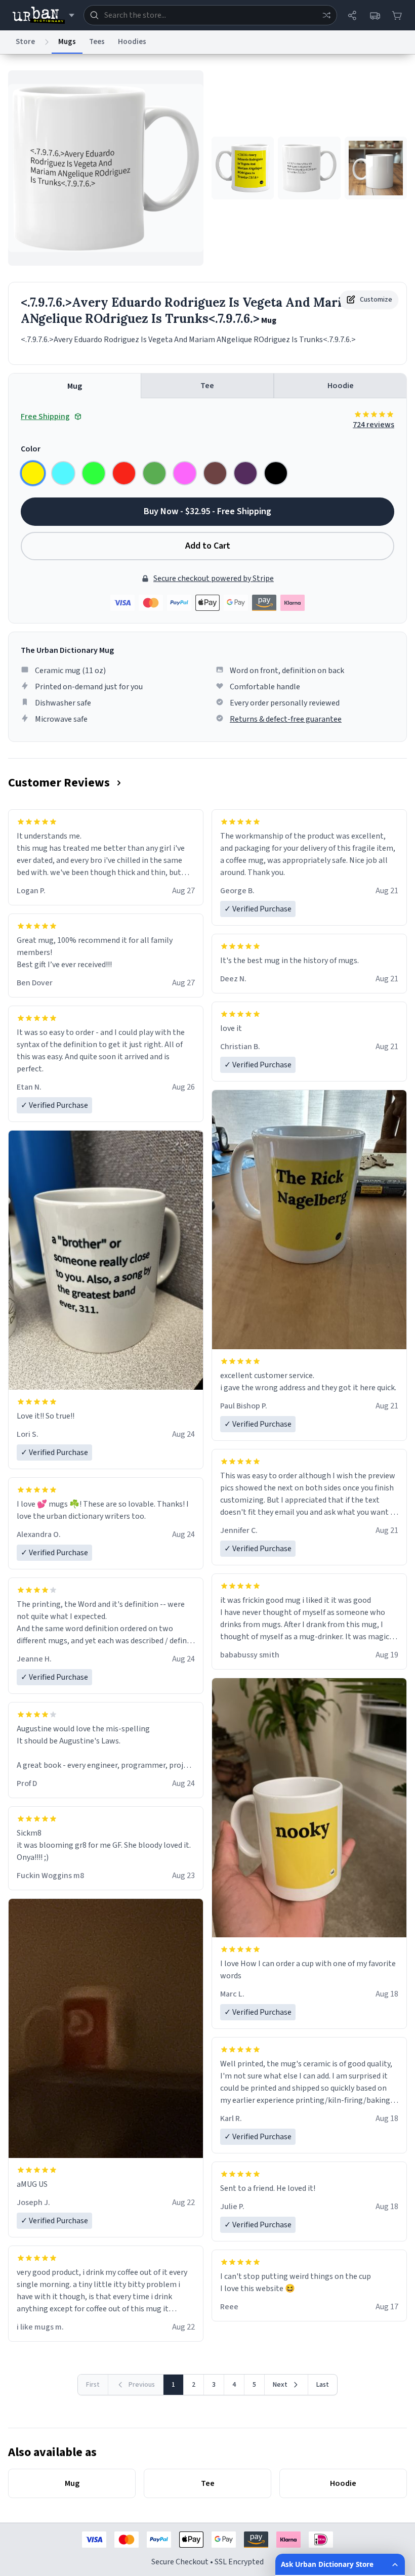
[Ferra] (215, 473)
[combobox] (210, 15)
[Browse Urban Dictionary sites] (43, 15)
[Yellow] (33, 473)
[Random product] (326, 15)
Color (31, 449)
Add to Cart (208, 546)
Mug (75, 386)
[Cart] (397, 15)
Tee (207, 386)
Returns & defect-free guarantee (286, 719)
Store (25, 42)
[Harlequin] (94, 473)
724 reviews (373, 425)
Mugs (67, 42)
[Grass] (154, 473)
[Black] (276, 473)
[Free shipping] (375, 15)
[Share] (352, 15)
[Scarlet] (124, 473)
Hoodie (341, 386)
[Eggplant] (245, 473)
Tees (97, 42)
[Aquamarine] (63, 473)
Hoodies (132, 42)
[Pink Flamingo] (185, 473)
